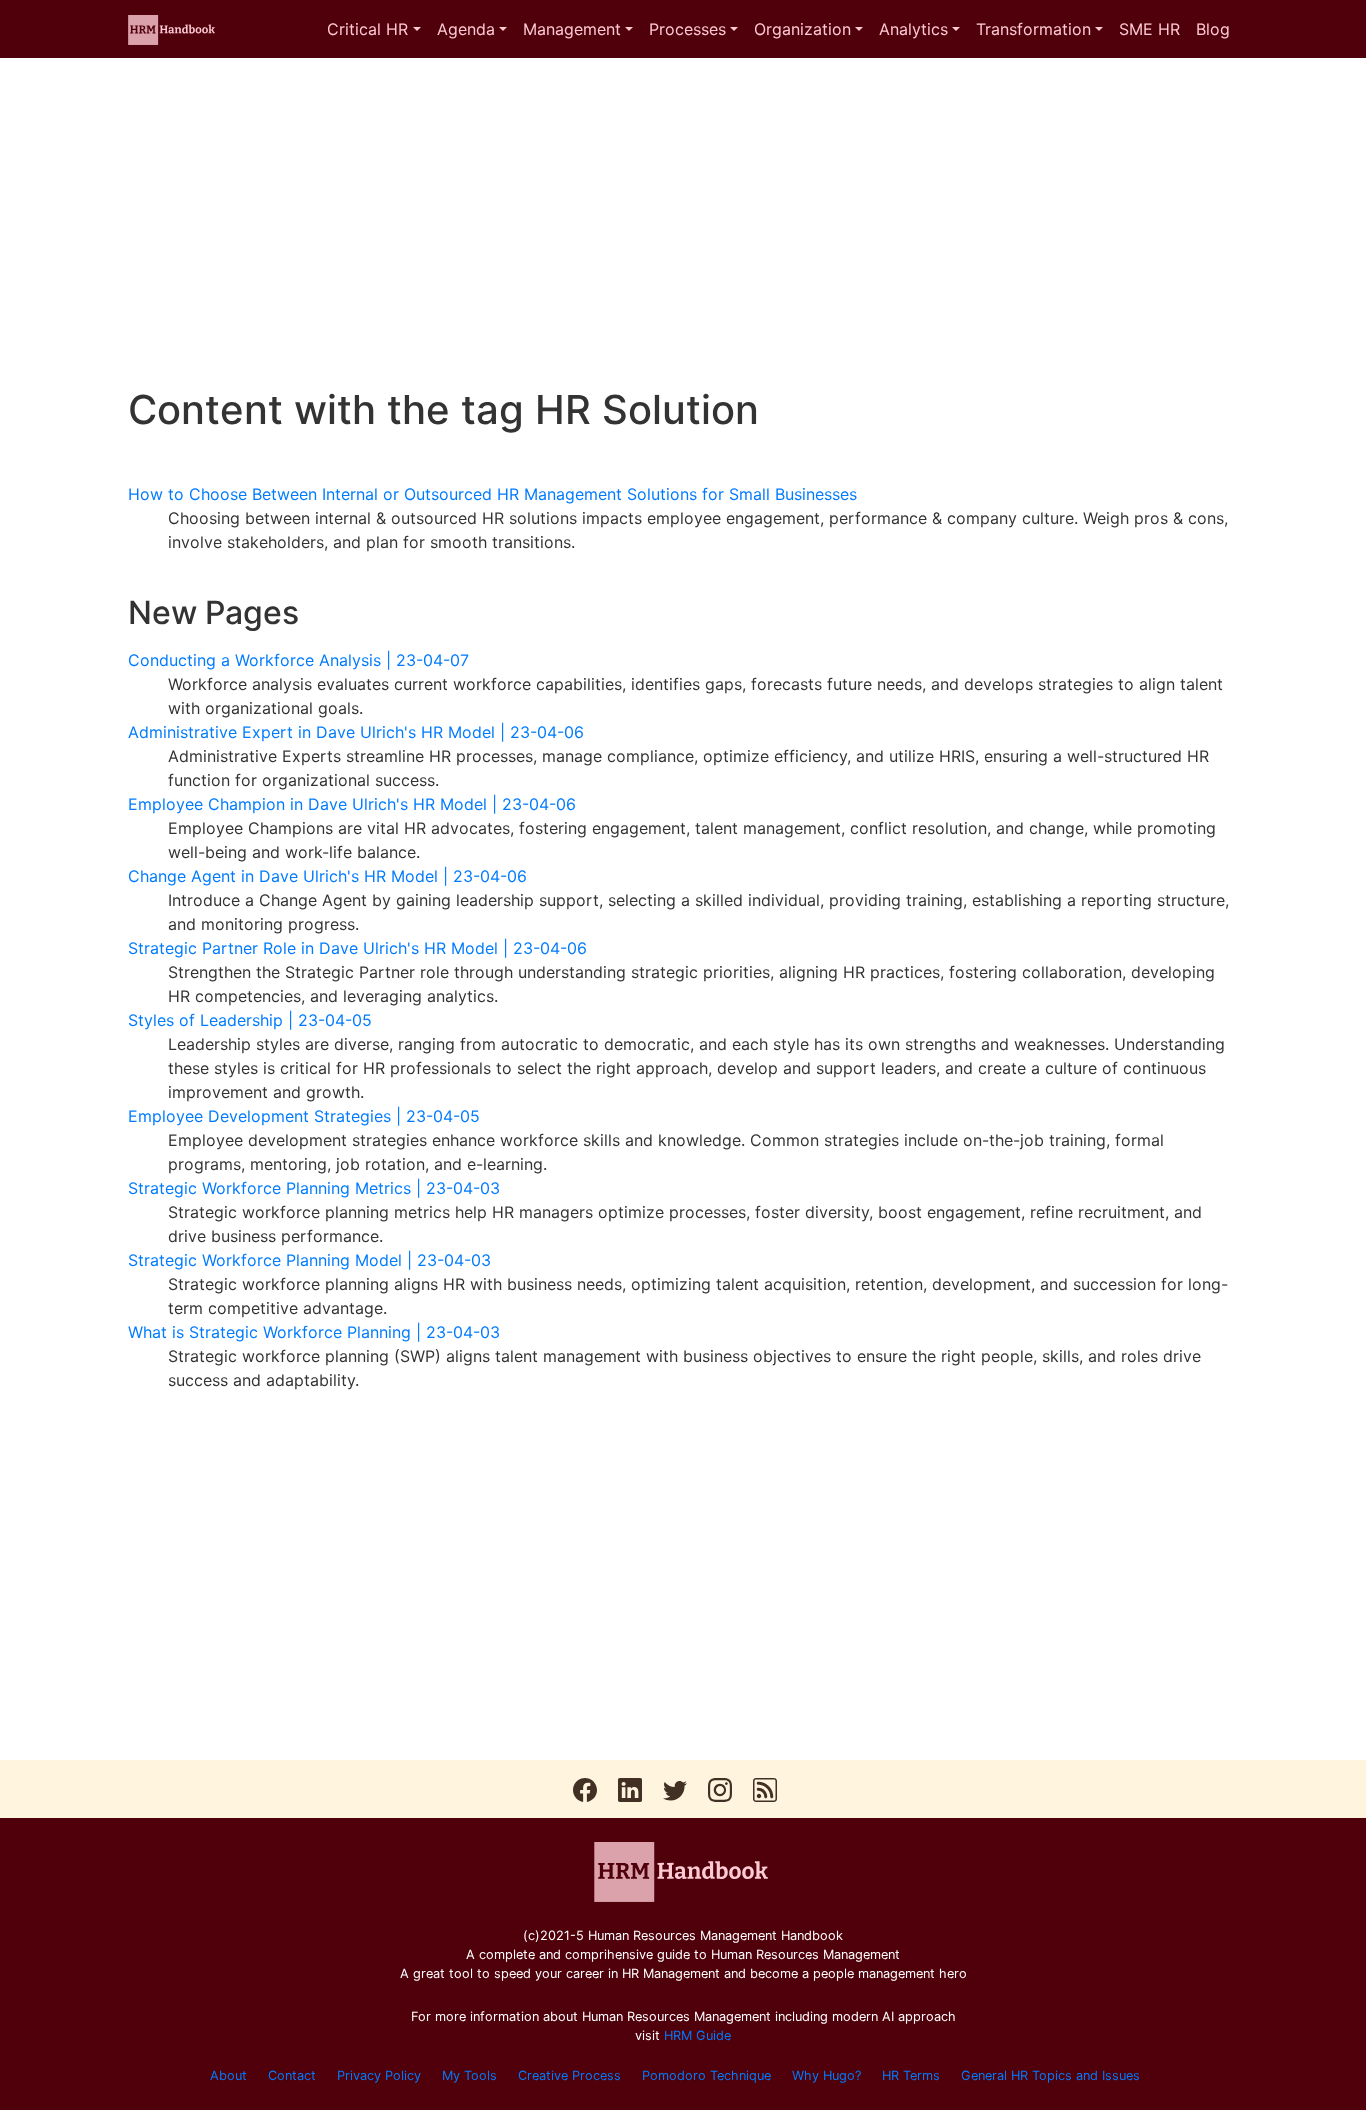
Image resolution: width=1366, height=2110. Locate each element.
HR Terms (911, 2075)
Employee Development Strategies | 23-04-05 (304, 1116)
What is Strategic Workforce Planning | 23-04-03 (314, 1332)
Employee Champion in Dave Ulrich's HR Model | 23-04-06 (352, 804)
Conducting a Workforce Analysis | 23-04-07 (298, 660)
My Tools (469, 2075)
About (228, 2075)
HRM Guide (697, 2035)
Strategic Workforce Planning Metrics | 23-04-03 (314, 1188)
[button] (373, 29)
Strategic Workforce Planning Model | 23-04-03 (309, 1260)
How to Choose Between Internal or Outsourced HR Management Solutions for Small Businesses (492, 494)
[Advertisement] (683, 222)
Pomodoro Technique (706, 2075)
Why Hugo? (826, 2075)
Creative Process (569, 2075)
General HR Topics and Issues (1050, 2075)
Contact (292, 2075)
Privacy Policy (379, 2075)
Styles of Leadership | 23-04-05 (250, 1020)
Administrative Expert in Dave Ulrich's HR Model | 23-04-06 (356, 732)
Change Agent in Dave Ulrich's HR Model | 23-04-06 (327, 876)
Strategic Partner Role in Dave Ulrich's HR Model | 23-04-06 (357, 948)
